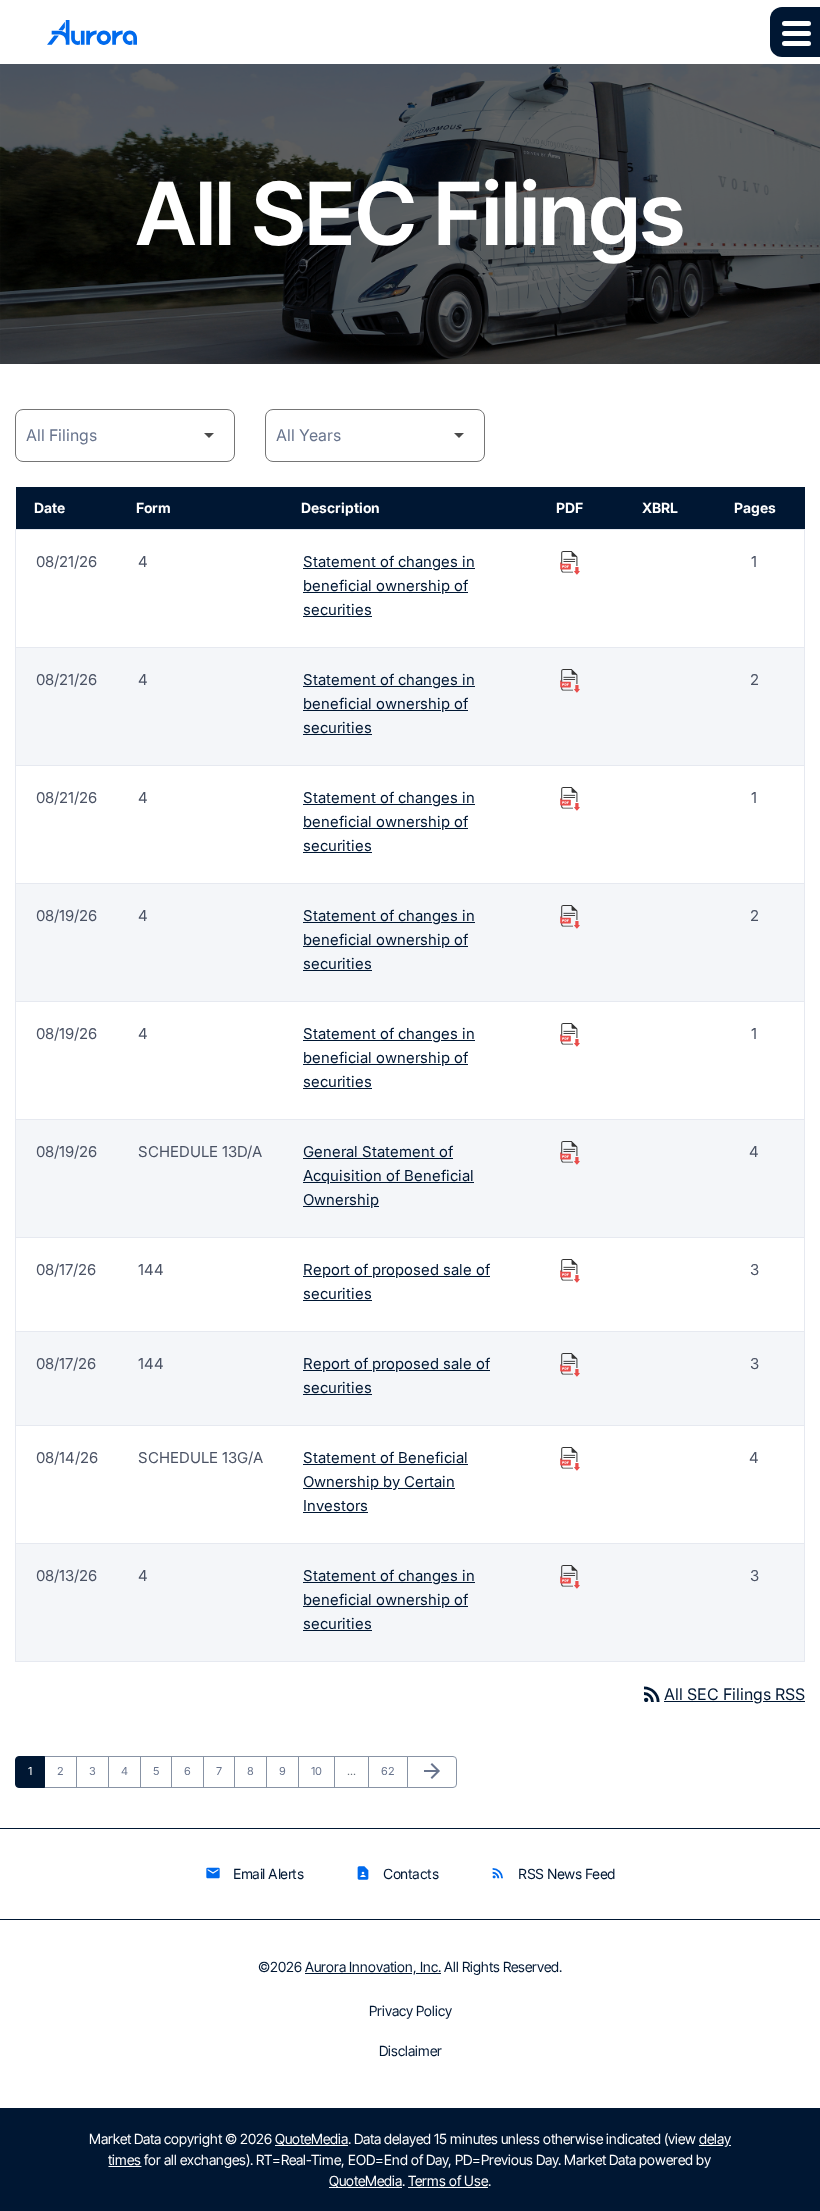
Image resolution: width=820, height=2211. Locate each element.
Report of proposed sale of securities (396, 1281)
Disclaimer (410, 2051)
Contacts (396, 1873)
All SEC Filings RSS (722, 1694)
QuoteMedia (311, 2138)
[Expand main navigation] (795, 32)
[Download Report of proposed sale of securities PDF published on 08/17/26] (570, 1270)
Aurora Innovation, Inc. (373, 1966)
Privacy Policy (410, 2011)
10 (322, 1770)
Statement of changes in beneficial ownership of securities (389, 585)
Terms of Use (448, 2180)
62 (393, 1770)
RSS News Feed (552, 1873)
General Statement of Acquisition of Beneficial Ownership (388, 1175)
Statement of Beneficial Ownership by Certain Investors (385, 1481)
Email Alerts (254, 1873)
